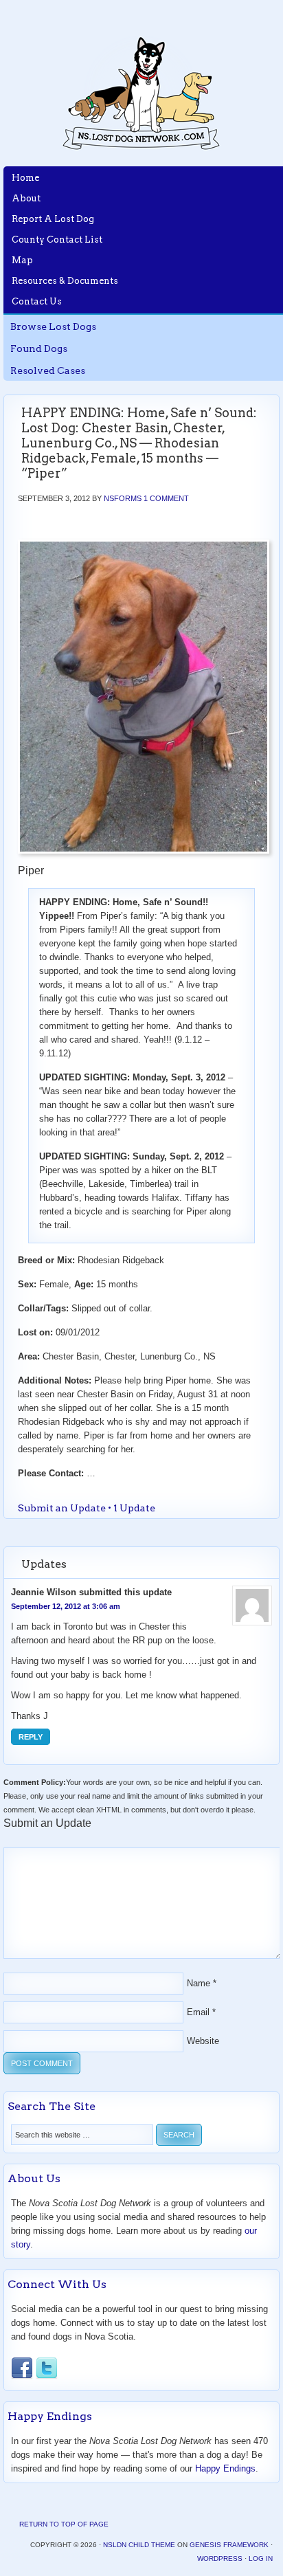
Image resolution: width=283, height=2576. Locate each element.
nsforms (123, 498)
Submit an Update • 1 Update (87, 1508)
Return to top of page (64, 2524)
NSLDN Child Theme (139, 2545)
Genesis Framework (229, 2545)
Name (199, 1983)
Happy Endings (225, 2468)
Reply (31, 1737)
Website (203, 2041)
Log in (261, 2558)
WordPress (220, 2558)
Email (198, 2012)
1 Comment (166, 498)
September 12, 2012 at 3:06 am (66, 1606)
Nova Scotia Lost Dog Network (141, 93)
